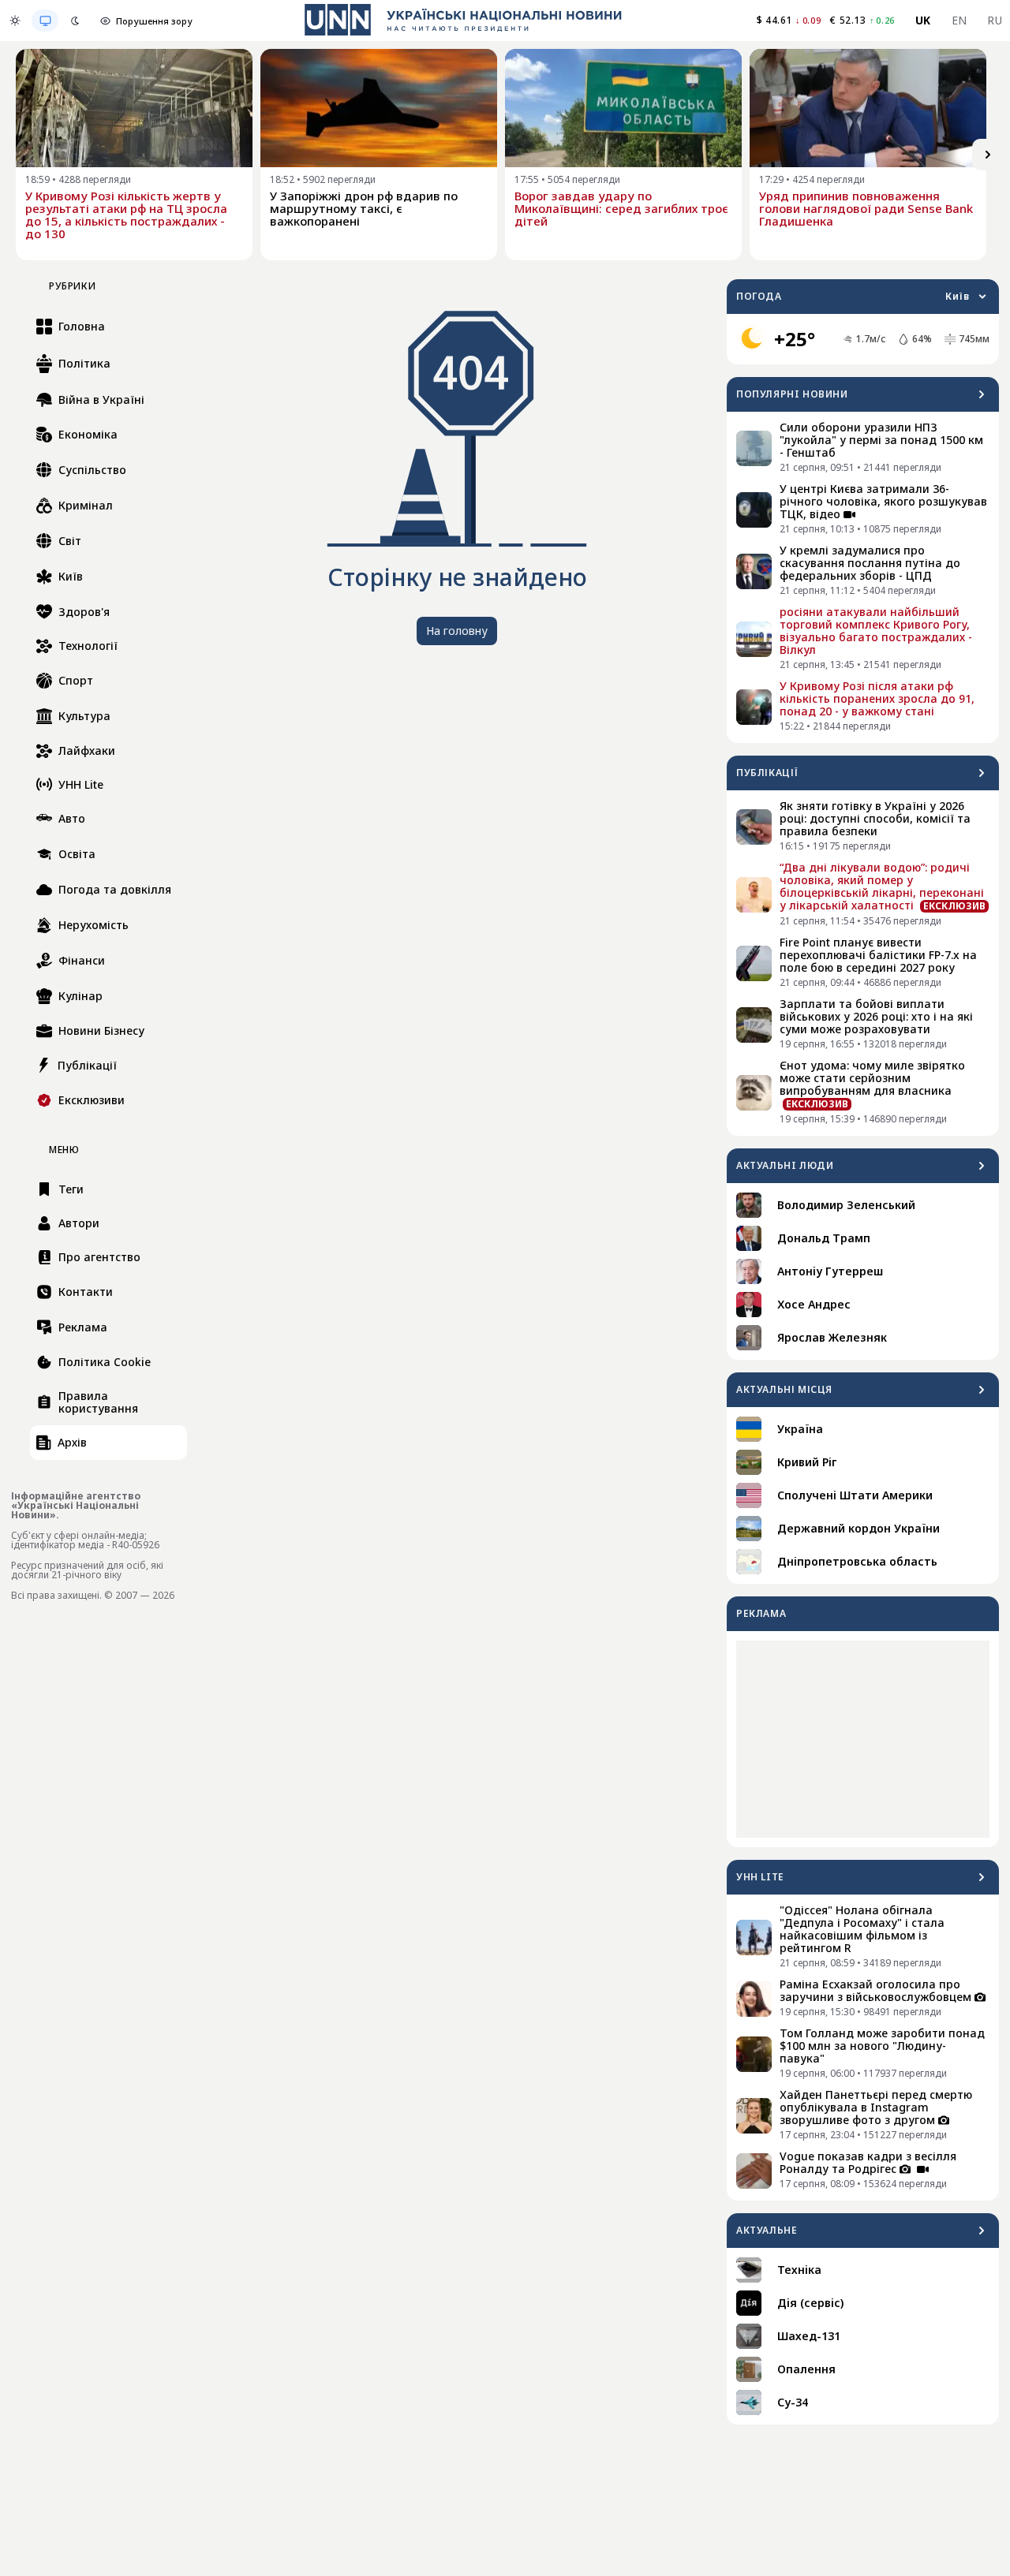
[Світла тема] (15, 21)
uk (923, 20)
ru (995, 20)
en (959, 20)
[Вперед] (988, 155)
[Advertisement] (863, 1739)
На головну (457, 631)
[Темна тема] (75, 21)
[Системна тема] (45, 21)
